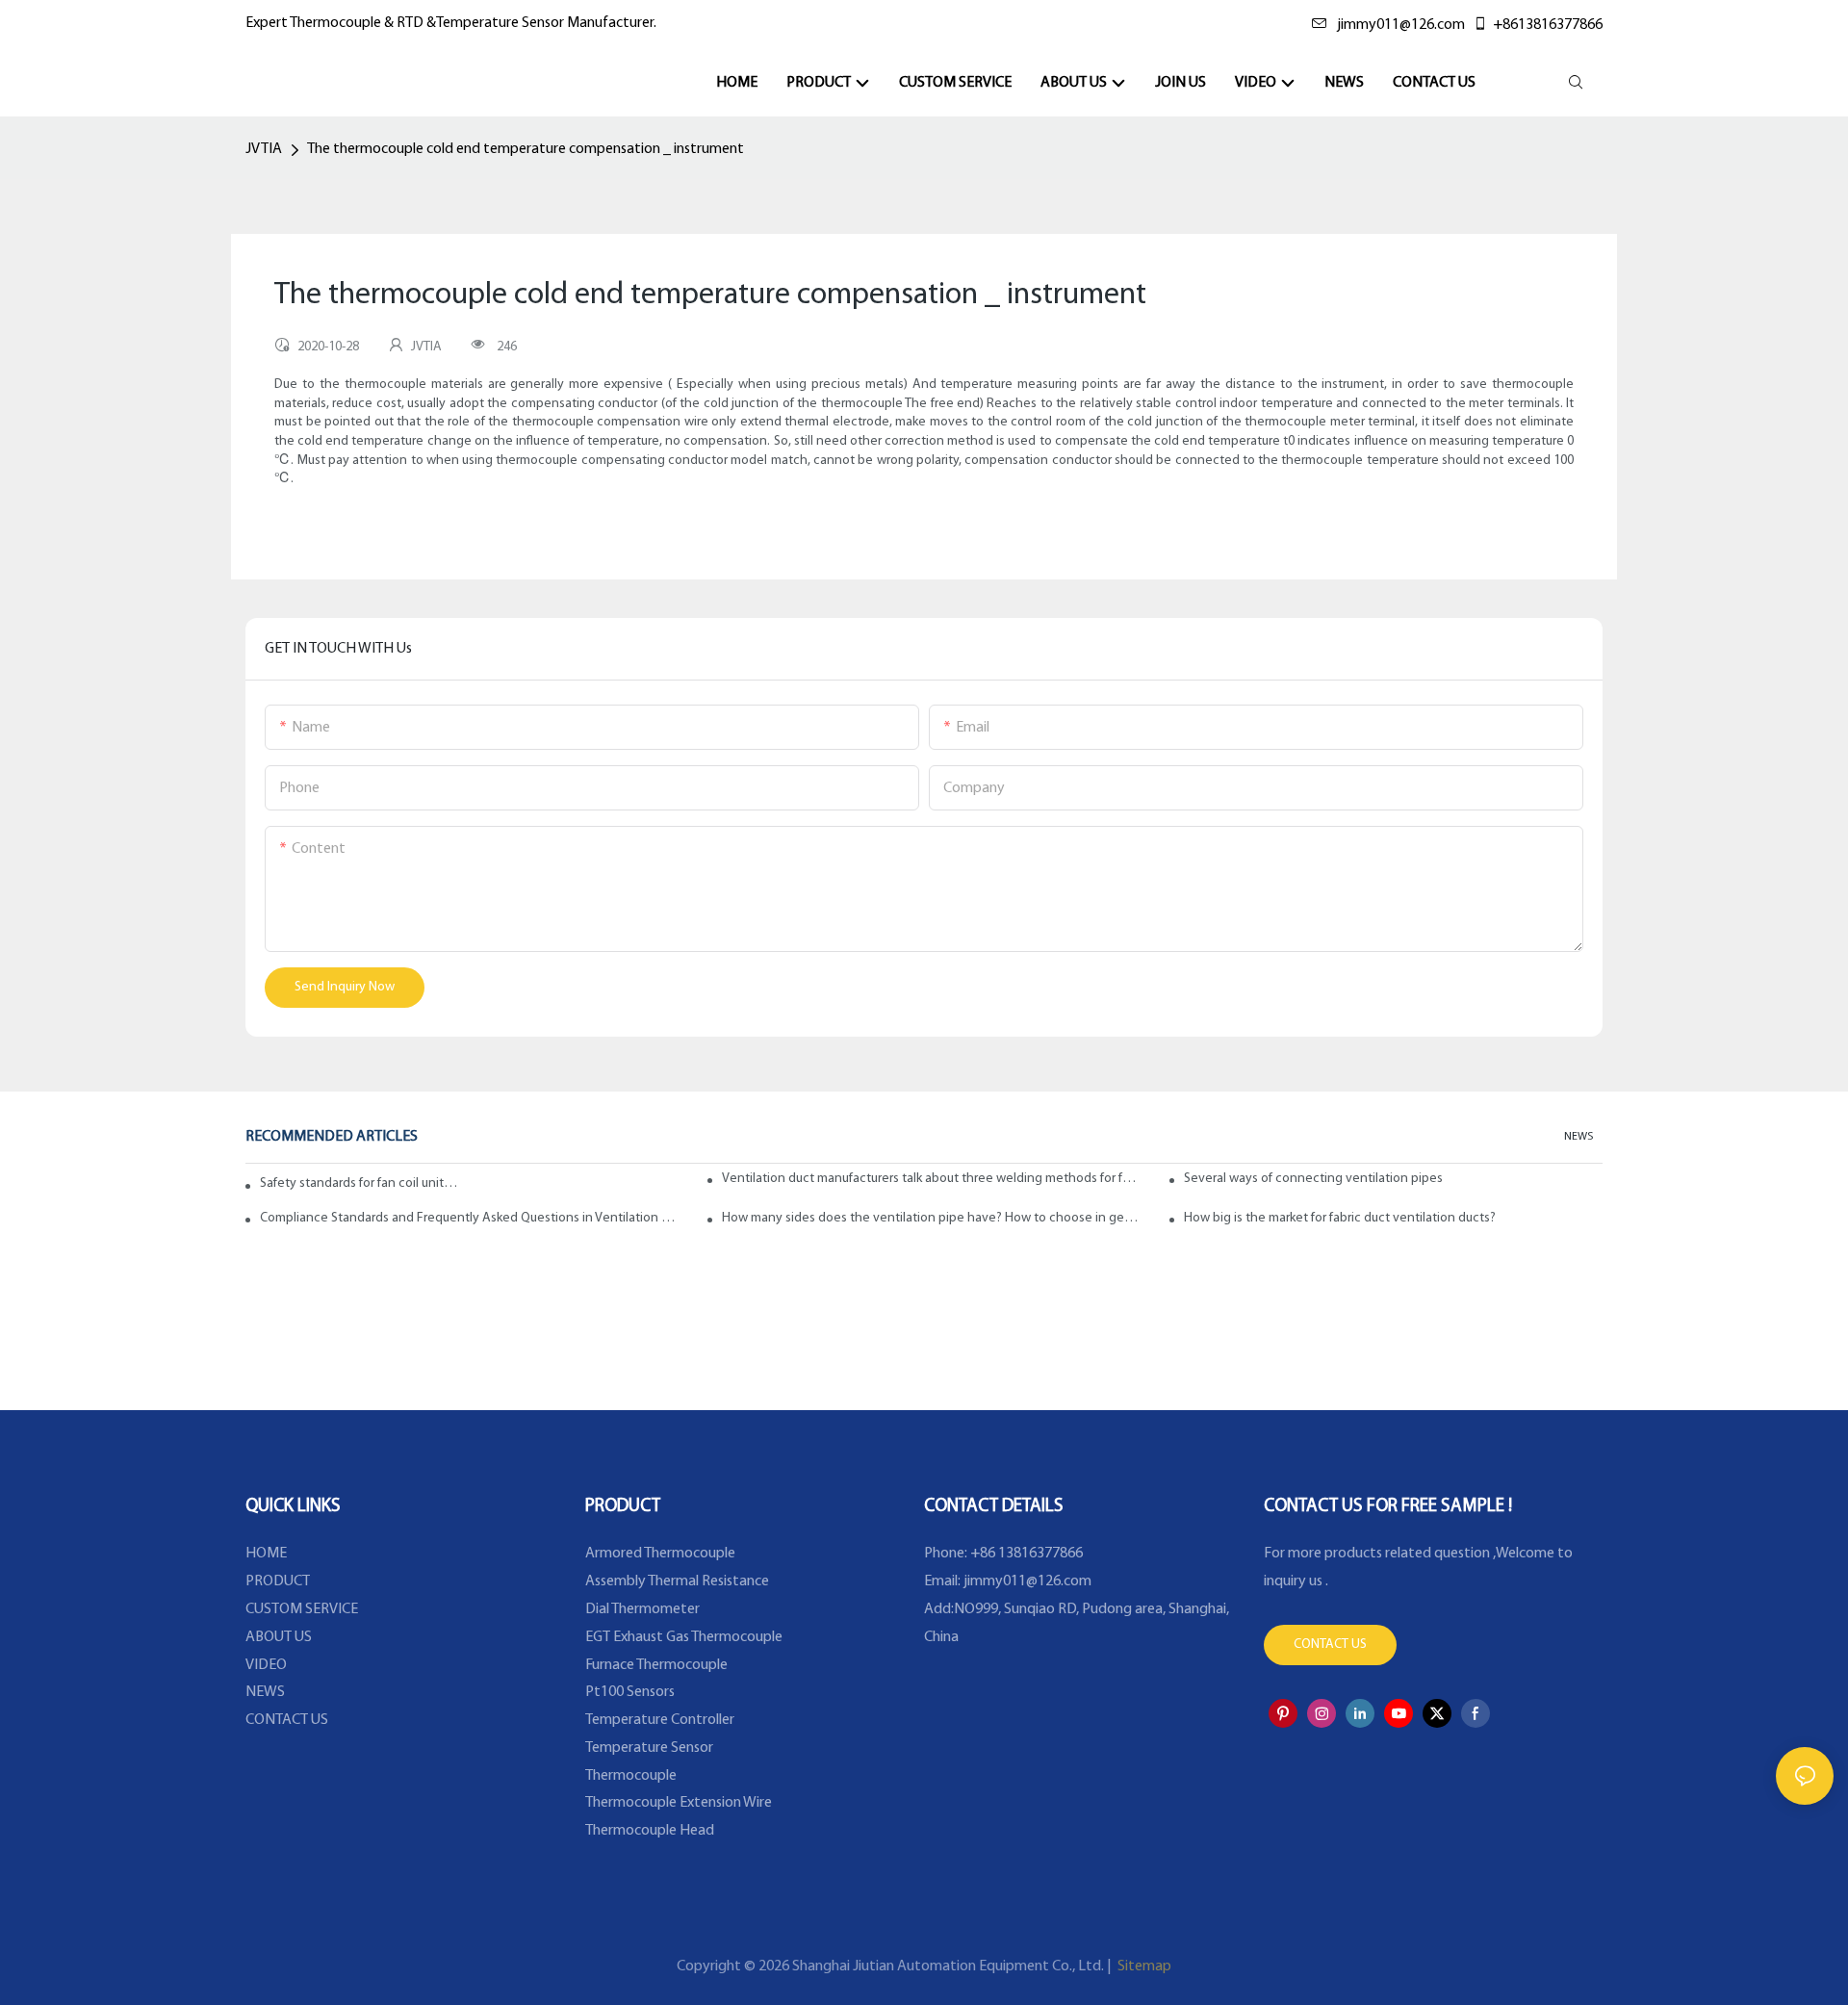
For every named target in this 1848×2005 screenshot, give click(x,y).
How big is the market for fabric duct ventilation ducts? (1340, 1218)
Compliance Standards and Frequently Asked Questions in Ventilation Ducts (469, 1218)
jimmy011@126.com (1401, 25)
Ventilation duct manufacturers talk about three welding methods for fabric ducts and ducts (931, 1179)
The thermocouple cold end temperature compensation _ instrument (526, 149)
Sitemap (1143, 1966)
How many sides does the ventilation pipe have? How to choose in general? (931, 1218)
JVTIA (264, 149)
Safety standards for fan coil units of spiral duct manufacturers (361, 1183)
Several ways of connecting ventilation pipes (1313, 1179)
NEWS (1578, 1137)
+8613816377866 (1548, 25)
